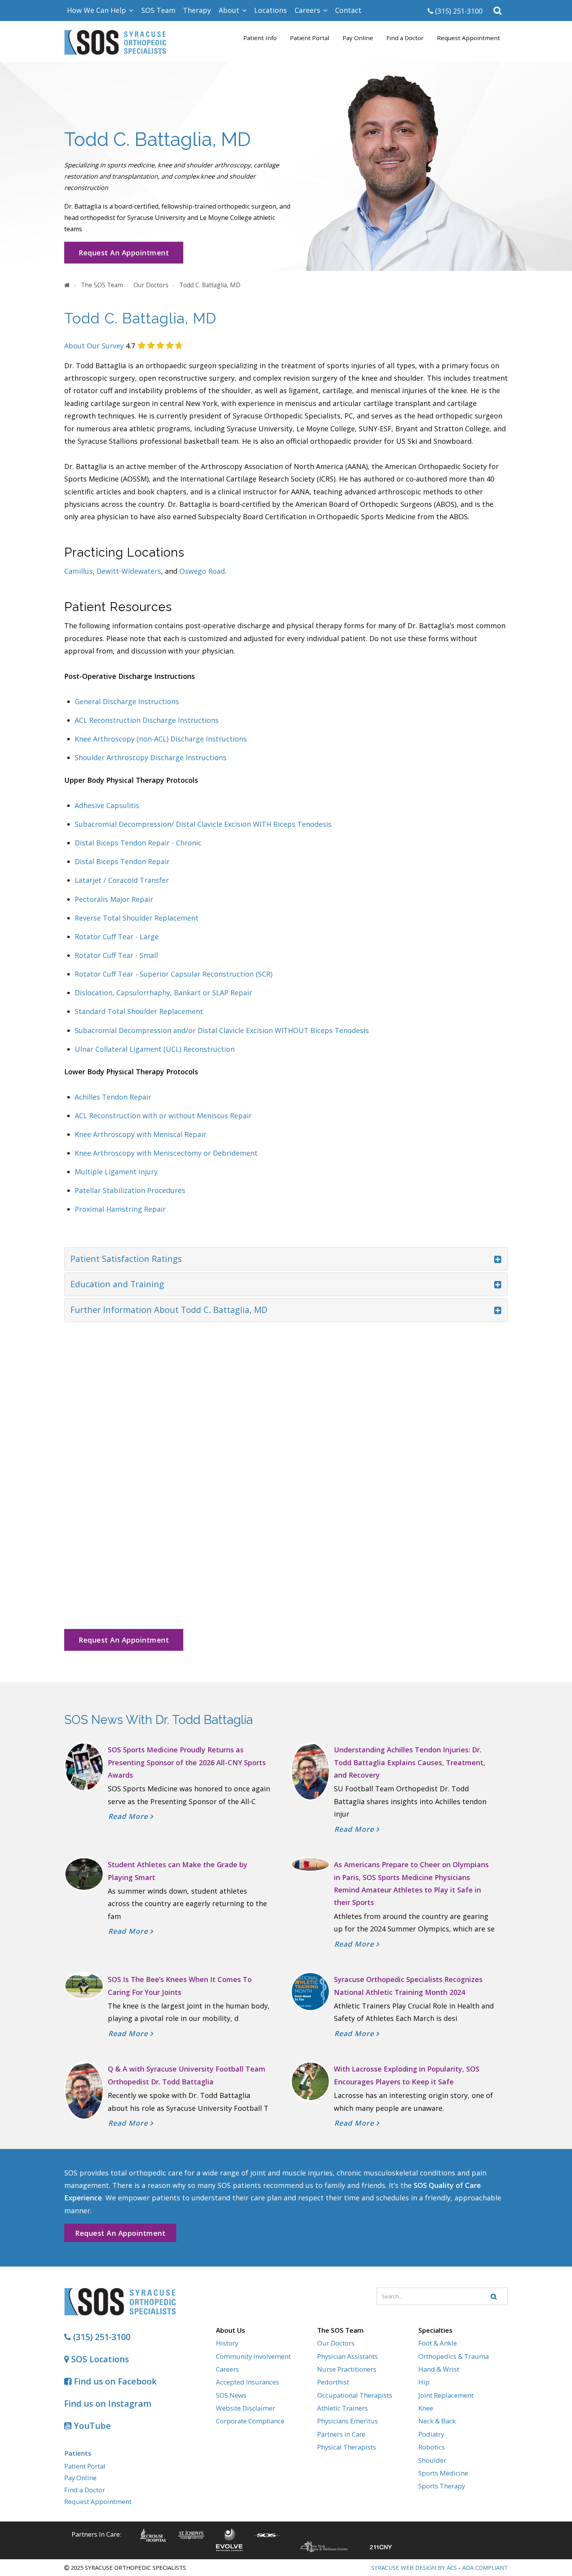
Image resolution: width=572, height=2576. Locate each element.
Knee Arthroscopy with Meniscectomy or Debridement (166, 1153)
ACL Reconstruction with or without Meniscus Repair (163, 1116)
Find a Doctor (405, 38)
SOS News (231, 2395)
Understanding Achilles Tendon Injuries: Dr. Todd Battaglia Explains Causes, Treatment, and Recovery (410, 1762)
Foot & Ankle (438, 2343)
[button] (498, 11)
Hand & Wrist (439, 2369)
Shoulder (432, 2460)
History (227, 2343)
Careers (227, 2369)
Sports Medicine (443, 2473)
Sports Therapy (442, 2486)
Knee (426, 2408)
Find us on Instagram (108, 2403)
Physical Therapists (347, 2447)
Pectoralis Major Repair (114, 899)
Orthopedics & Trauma (454, 2356)
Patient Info (260, 38)
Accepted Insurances (247, 2382)
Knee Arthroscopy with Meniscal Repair (140, 1134)
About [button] (230, 10)
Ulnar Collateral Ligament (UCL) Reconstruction (155, 1049)
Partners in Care (341, 2434)
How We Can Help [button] (97, 10)
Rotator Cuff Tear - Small (116, 955)
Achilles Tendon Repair (113, 1097)
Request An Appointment (124, 253)
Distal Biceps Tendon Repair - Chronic (138, 843)
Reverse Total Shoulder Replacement (137, 918)
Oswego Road (202, 571)
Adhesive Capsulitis (107, 805)
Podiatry (431, 2434)
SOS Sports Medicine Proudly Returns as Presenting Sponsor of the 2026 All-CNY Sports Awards (187, 1762)
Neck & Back (437, 2421)
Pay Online (358, 38)
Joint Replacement (446, 2395)
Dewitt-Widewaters (129, 571)
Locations (270, 10)
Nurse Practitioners (347, 2369)
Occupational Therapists (355, 2395)
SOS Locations (99, 2359)
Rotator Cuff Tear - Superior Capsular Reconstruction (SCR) (174, 974)
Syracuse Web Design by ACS (414, 2567)
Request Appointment (468, 38)
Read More (129, 1816)
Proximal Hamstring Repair (120, 1209)
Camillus (78, 571)
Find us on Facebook (114, 2381)
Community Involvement (253, 2356)
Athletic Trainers (342, 2408)
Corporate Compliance (250, 2421)
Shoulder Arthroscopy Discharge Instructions (151, 757)
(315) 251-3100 (458, 11)
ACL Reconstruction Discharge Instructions (147, 720)
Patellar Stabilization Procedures (130, 1190)
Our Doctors (336, 2343)
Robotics (432, 2447)
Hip (424, 2382)
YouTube (91, 2426)
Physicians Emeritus (347, 2421)
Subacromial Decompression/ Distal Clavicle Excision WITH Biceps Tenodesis (203, 824)
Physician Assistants (347, 2356)
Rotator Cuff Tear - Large (117, 937)
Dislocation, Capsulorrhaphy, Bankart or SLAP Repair (163, 993)
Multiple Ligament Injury (116, 1172)
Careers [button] (308, 10)
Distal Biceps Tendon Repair (122, 861)
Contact (348, 10)
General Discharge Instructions (128, 701)
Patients (78, 2453)
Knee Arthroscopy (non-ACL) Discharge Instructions (161, 739)
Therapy (197, 10)
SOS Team (158, 10)
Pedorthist (333, 2382)
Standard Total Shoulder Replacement (139, 1011)
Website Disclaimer (246, 2408)
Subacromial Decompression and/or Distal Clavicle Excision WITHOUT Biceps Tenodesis (222, 1030)
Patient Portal (310, 38)
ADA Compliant (485, 2567)
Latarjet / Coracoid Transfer (122, 880)
